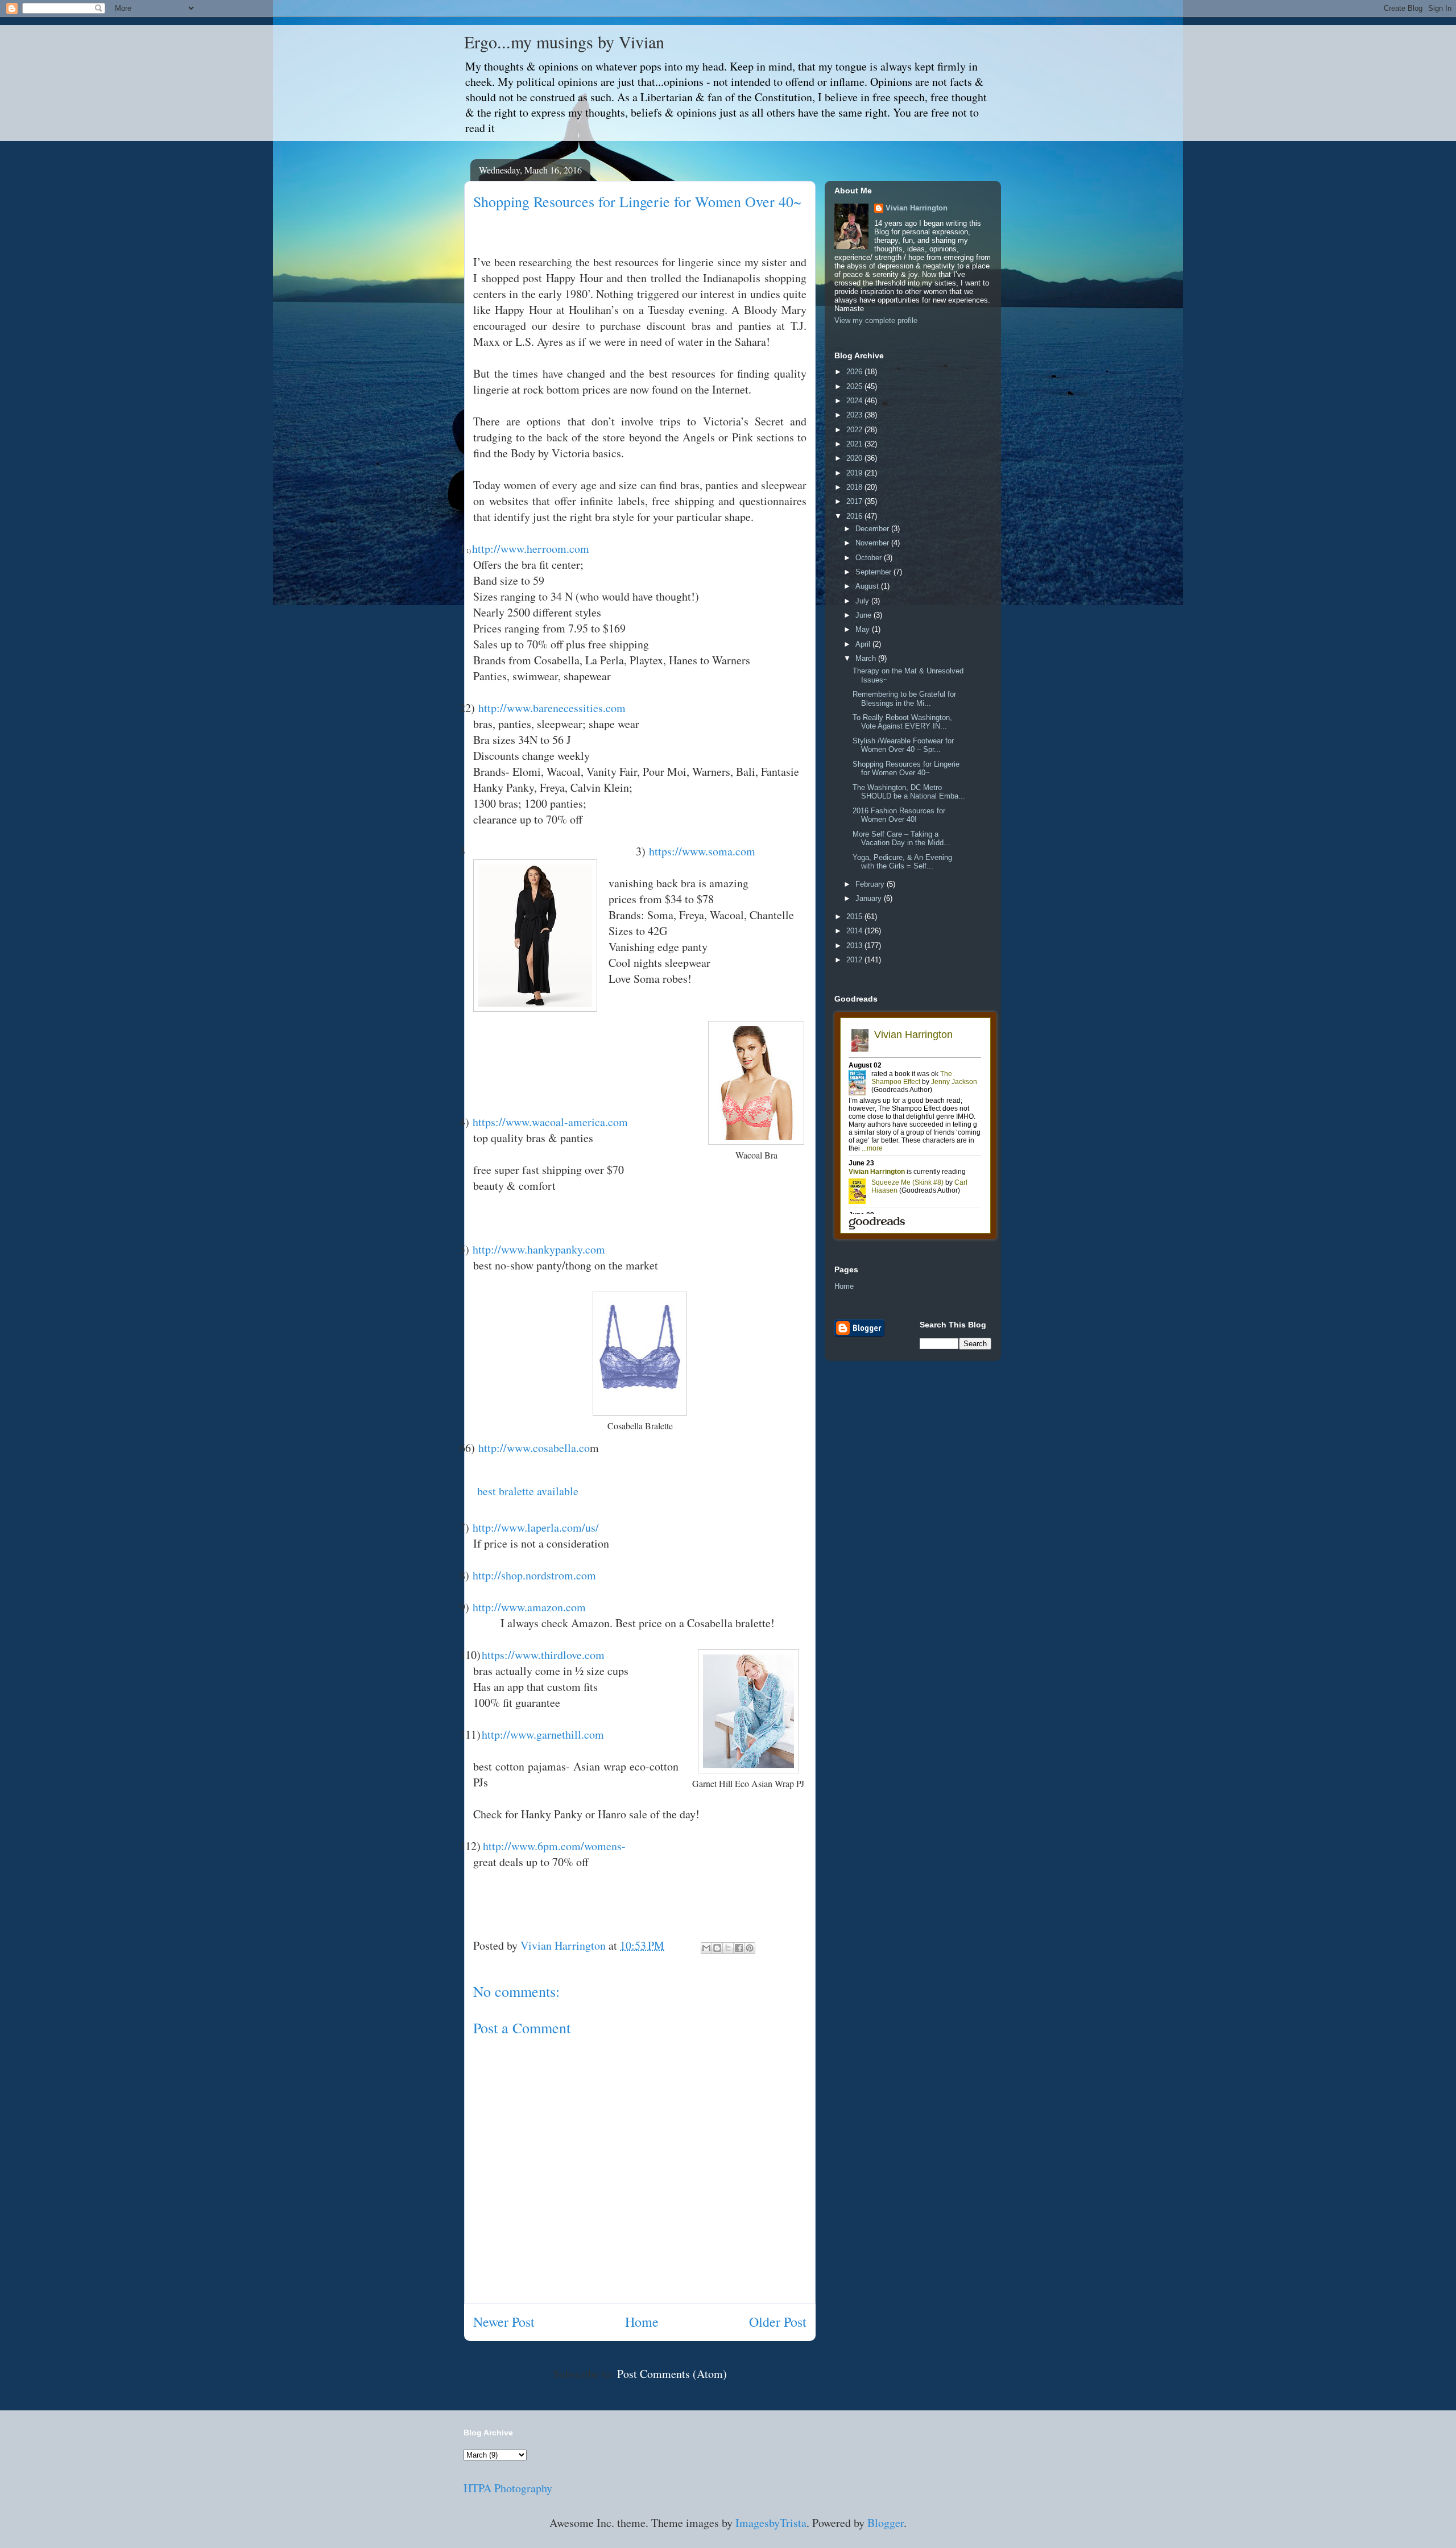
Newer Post (504, 2322)
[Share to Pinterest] (750, 1948)
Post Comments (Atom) (672, 2374)
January (870, 898)
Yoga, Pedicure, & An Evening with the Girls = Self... (902, 862)
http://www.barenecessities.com (552, 708)
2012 (855, 960)
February (871, 884)
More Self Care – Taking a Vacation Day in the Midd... (901, 839)
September (874, 572)
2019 (855, 473)
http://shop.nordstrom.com (534, 1575)
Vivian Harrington (917, 208)
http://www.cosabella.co (534, 1448)
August (868, 586)
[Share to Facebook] (739, 1948)
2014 (855, 931)
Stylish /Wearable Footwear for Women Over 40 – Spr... (903, 745)
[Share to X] (728, 1948)
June (864, 615)
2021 (855, 444)
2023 (855, 415)
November (873, 543)
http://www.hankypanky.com (539, 1249)
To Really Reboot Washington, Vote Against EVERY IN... (902, 722)
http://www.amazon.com (529, 1607)
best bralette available (526, 1491)
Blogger (886, 2523)
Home (642, 2322)
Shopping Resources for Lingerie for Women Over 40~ (906, 769)
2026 (855, 372)
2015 (855, 917)
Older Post (778, 2322)
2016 (855, 516)
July (863, 601)
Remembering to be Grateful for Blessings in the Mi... (904, 699)
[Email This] (706, 1948)
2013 (855, 946)
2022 (855, 430)
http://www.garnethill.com (543, 1734)
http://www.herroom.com (531, 549)
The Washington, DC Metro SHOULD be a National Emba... (909, 792)
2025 (855, 386)
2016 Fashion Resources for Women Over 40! (899, 815)
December (873, 529)
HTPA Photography (508, 2488)
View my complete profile (876, 320)
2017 (855, 501)
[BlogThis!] (717, 1948)
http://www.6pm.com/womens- (554, 1846)
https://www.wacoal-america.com (550, 1122)
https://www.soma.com (702, 851)
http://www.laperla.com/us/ (536, 1527)
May (864, 629)
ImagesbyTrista (771, 2523)
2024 (855, 401)
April (864, 644)
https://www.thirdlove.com (543, 1655)
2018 (855, 487)
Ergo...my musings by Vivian (564, 42)
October (870, 558)
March (867, 658)
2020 (855, 458)
